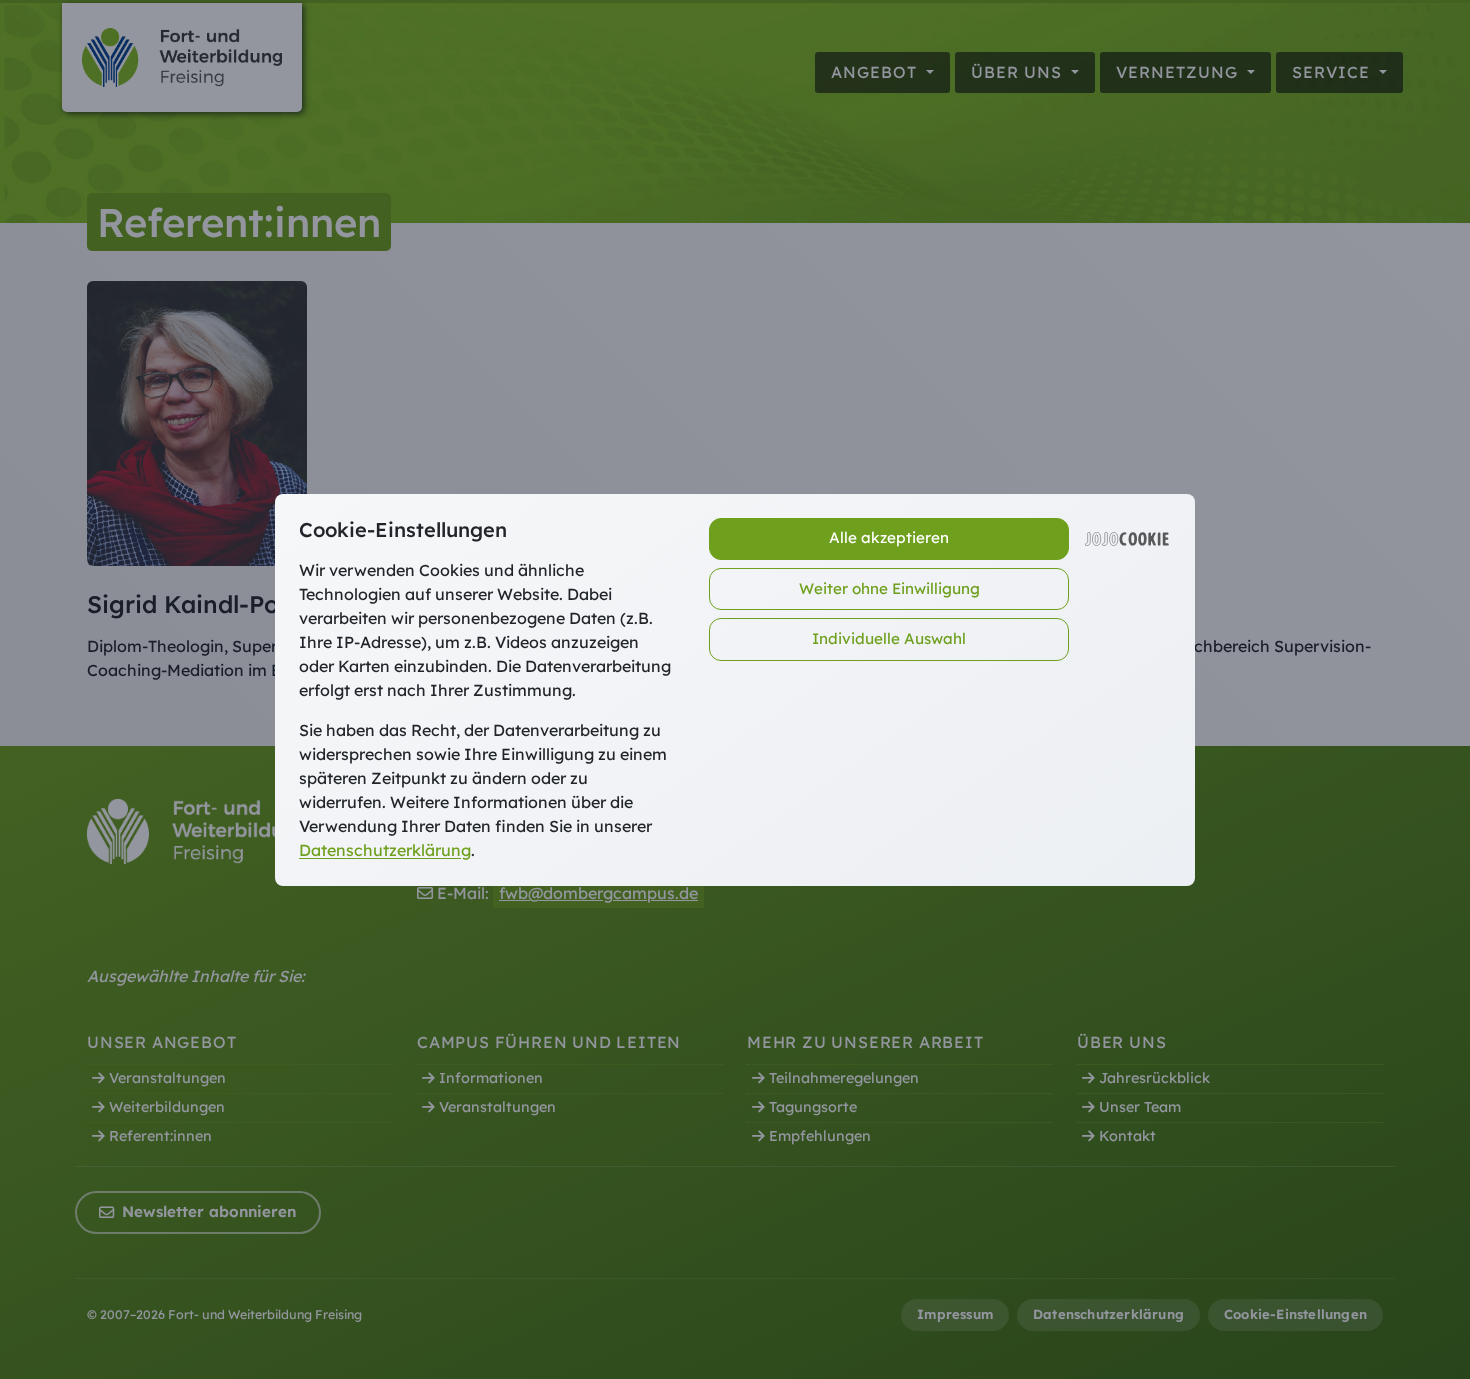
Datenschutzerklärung (385, 850)
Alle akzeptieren (889, 537)
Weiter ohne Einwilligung (889, 588)
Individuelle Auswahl (889, 638)
